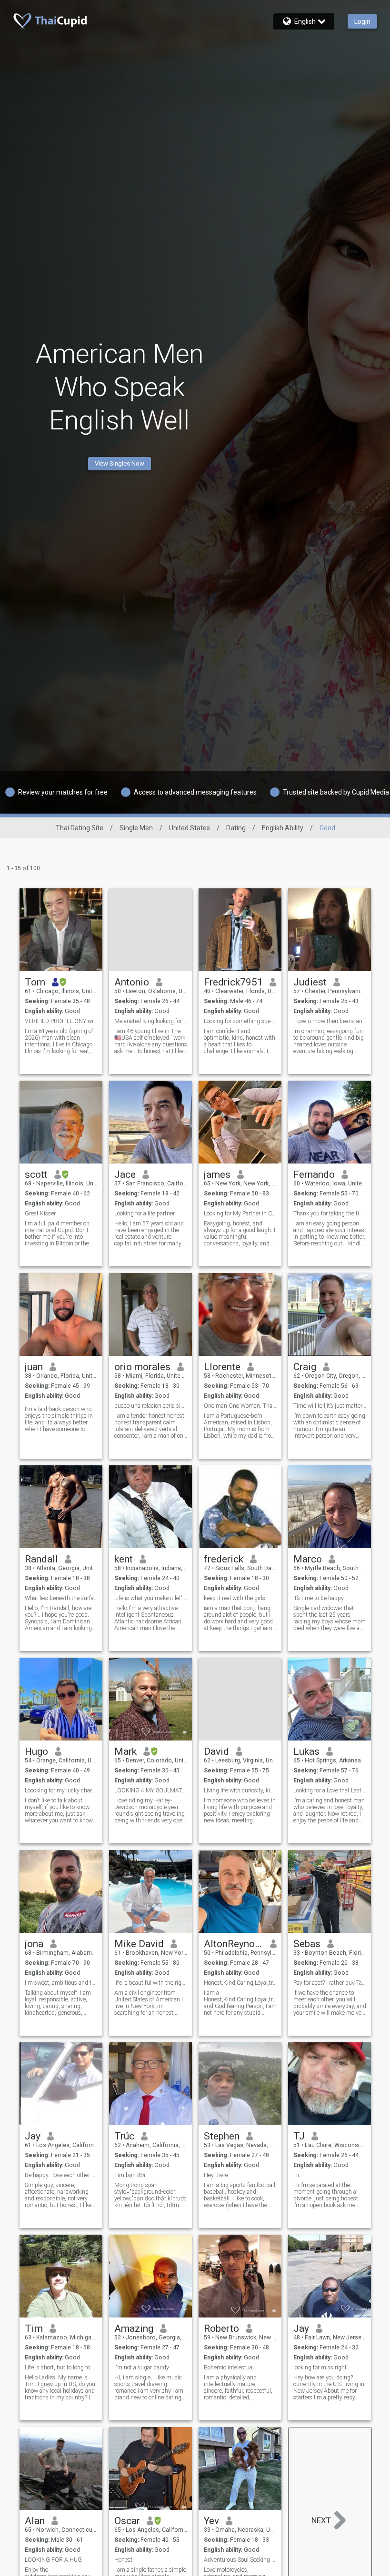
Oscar (127, 2521)
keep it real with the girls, (235, 1598)
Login (362, 21)
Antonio (132, 982)
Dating (236, 828)
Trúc (124, 2136)
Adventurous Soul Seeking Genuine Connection (240, 2560)
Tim (34, 2328)
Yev (211, 2521)
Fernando (314, 1174)
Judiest (310, 982)
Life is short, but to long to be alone (61, 2367)
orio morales (142, 1367)
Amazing (134, 2328)
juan (34, 1367)
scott (36, 1174)
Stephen (222, 2136)
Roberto (221, 2328)
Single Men (136, 828)
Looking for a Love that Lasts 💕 (330, 1790)
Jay (33, 2136)
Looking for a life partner (145, 1213)
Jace (125, 1174)
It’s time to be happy (319, 1598)
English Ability (283, 828)
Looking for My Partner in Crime (240, 1213)
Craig (305, 1367)
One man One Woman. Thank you (240, 1406)
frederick (224, 1559)
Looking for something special (240, 1021)
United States (190, 828)
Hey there (216, 2175)
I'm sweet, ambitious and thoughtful (61, 1983)
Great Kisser (40, 1213)
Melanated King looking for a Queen (151, 1021)
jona (34, 1944)
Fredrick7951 (233, 982)
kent (124, 1559)
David (216, 1751)
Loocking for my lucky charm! (61, 1790)
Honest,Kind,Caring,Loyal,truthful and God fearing (240, 1983)
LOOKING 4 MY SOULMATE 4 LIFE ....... (151, 1790)
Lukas (306, 1751)
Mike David (139, 1944)
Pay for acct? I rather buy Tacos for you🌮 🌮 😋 (330, 1983)
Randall (41, 1559)
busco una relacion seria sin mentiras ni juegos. (151, 1406)
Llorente (222, 1367)
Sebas (307, 1944)
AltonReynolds (234, 1944)
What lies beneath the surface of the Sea (61, 1598)
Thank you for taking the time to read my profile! (330, 1213)
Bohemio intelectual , (230, 2367)
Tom (35, 982)
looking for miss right (320, 2367)
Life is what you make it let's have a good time (151, 1598)
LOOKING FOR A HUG (53, 2560)
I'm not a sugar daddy (142, 2367)
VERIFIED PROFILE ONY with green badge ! (61, 1021)
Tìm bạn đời (130, 2175)
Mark (125, 1751)
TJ (299, 2136)
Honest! (124, 2560)
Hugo (36, 1751)
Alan (35, 2521)
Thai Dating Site (80, 828)
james (217, 1174)
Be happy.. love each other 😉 (61, 2175)
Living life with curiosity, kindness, (240, 1790)
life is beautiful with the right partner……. (151, 1983)
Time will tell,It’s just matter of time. (330, 1406)
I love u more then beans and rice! (330, 1021)
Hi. (297, 2175)
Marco (308, 1559)
